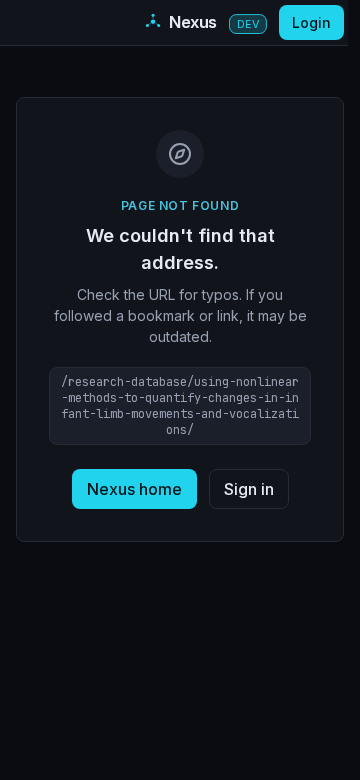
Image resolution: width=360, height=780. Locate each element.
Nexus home (134, 489)
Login (311, 22)
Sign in (249, 489)
